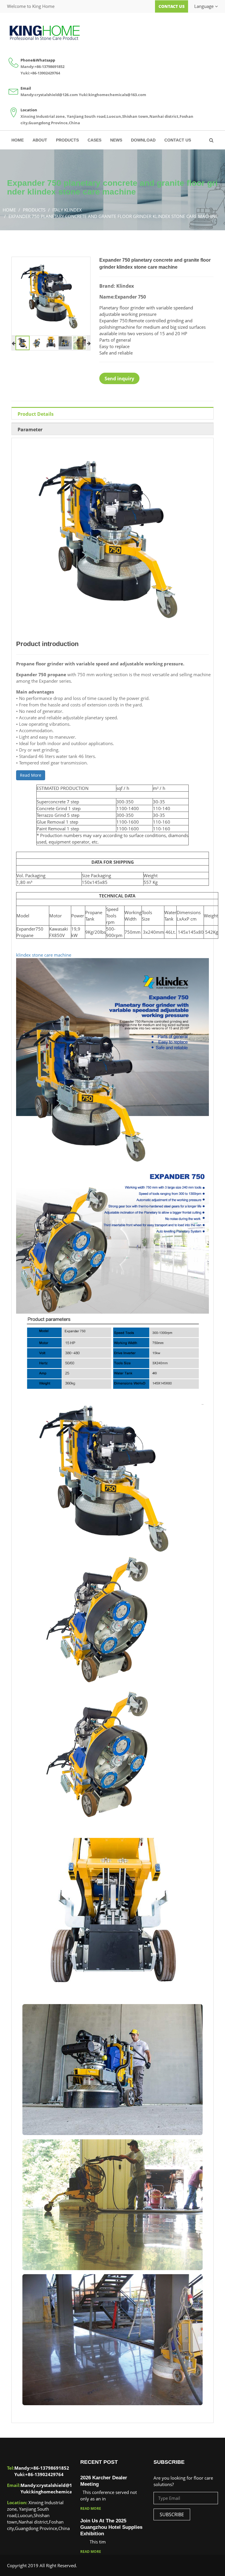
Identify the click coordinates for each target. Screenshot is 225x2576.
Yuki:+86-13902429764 (40, 73)
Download (143, 140)
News (116, 140)
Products (67, 140)
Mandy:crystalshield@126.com (49, 95)
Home (18, 140)
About (40, 140)
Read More (31, 775)
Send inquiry (119, 379)
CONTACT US (178, 140)
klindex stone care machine (44, 955)
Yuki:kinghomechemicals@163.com (112, 95)
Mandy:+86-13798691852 (42, 67)
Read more (91, 2508)
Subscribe (172, 2514)
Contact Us (172, 6)
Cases (94, 140)
